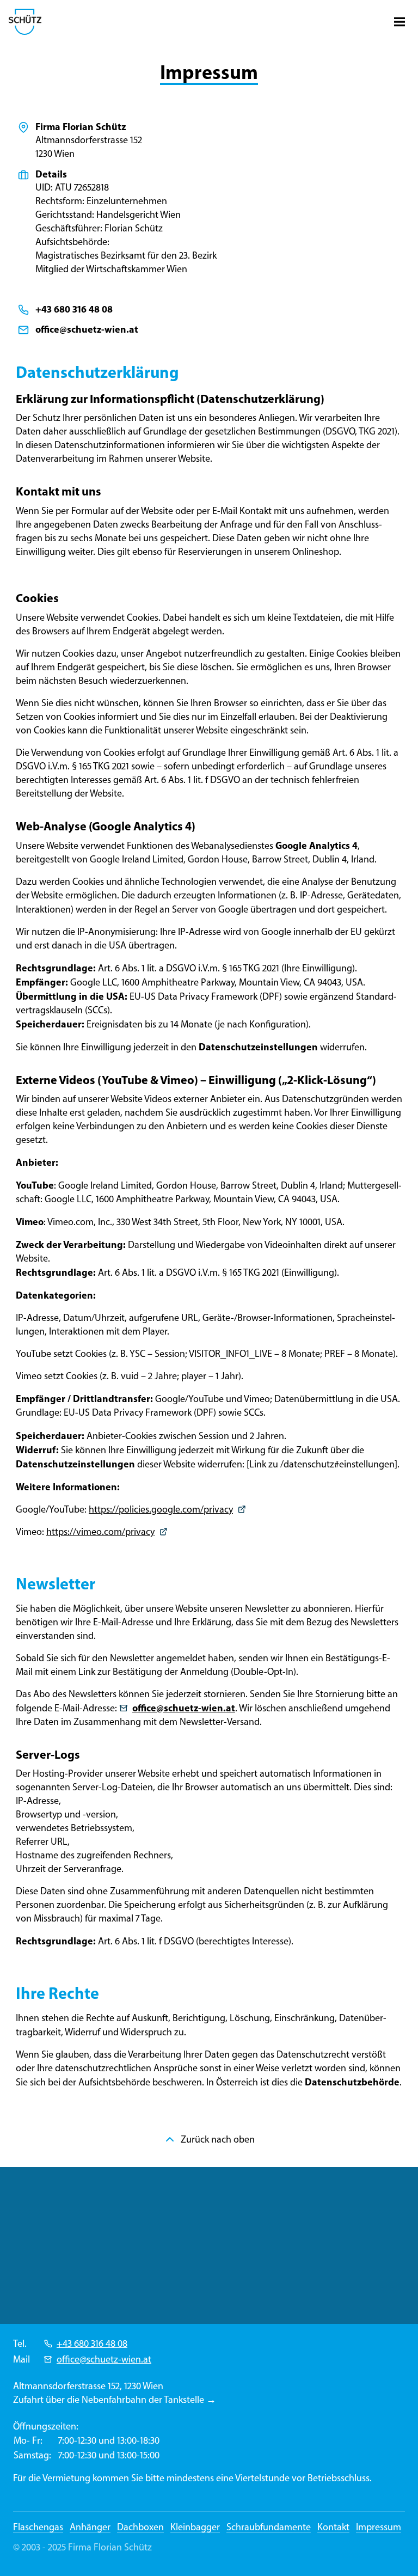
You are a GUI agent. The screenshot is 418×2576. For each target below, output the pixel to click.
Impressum (379, 2527)
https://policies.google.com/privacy (161, 1509)
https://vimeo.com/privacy (100, 1532)
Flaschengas (38, 2527)
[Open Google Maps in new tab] (209, 2245)
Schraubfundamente (269, 2527)
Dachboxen (140, 2527)
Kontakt (333, 2527)
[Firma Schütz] (25, 22)
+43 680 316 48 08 (92, 2344)
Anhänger (90, 2527)
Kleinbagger (195, 2527)
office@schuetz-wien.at (104, 2359)
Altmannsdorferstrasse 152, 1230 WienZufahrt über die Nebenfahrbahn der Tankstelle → (115, 2393)
